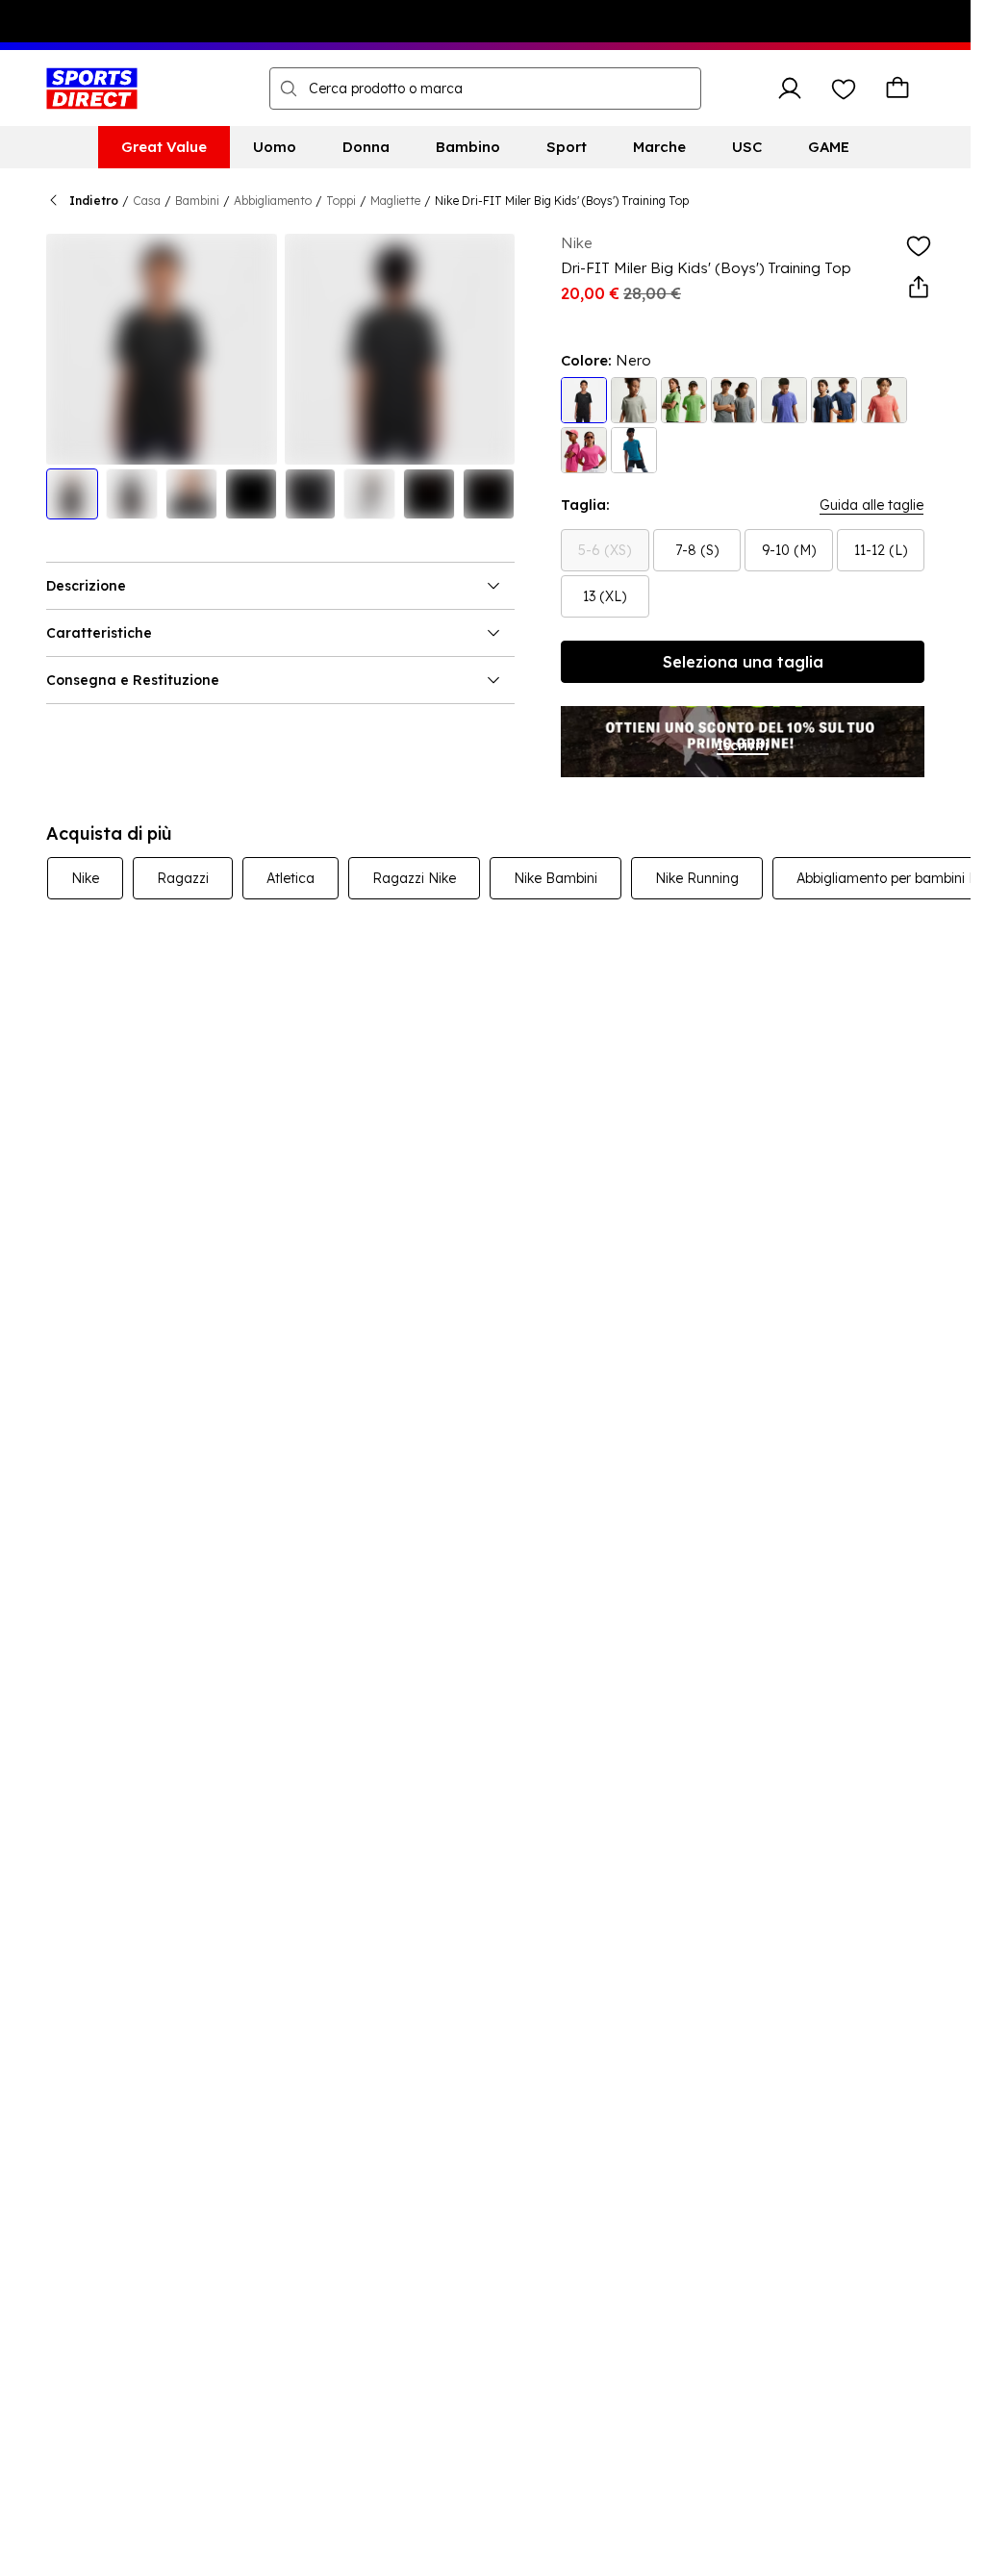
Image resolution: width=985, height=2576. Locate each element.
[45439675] (884, 400)
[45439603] (584, 400)
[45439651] (784, 400)
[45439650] (834, 400)
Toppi (341, 201)
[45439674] (584, 450)
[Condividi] (919, 288)
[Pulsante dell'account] (790, 88)
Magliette (395, 201)
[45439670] (634, 450)
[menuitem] (164, 147)
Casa (147, 201)
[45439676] (634, 400)
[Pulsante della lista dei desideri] (844, 88)
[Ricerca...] (289, 88)
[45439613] (684, 400)
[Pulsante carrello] (897, 88)
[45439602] (734, 400)
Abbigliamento (273, 201)
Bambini (197, 201)
